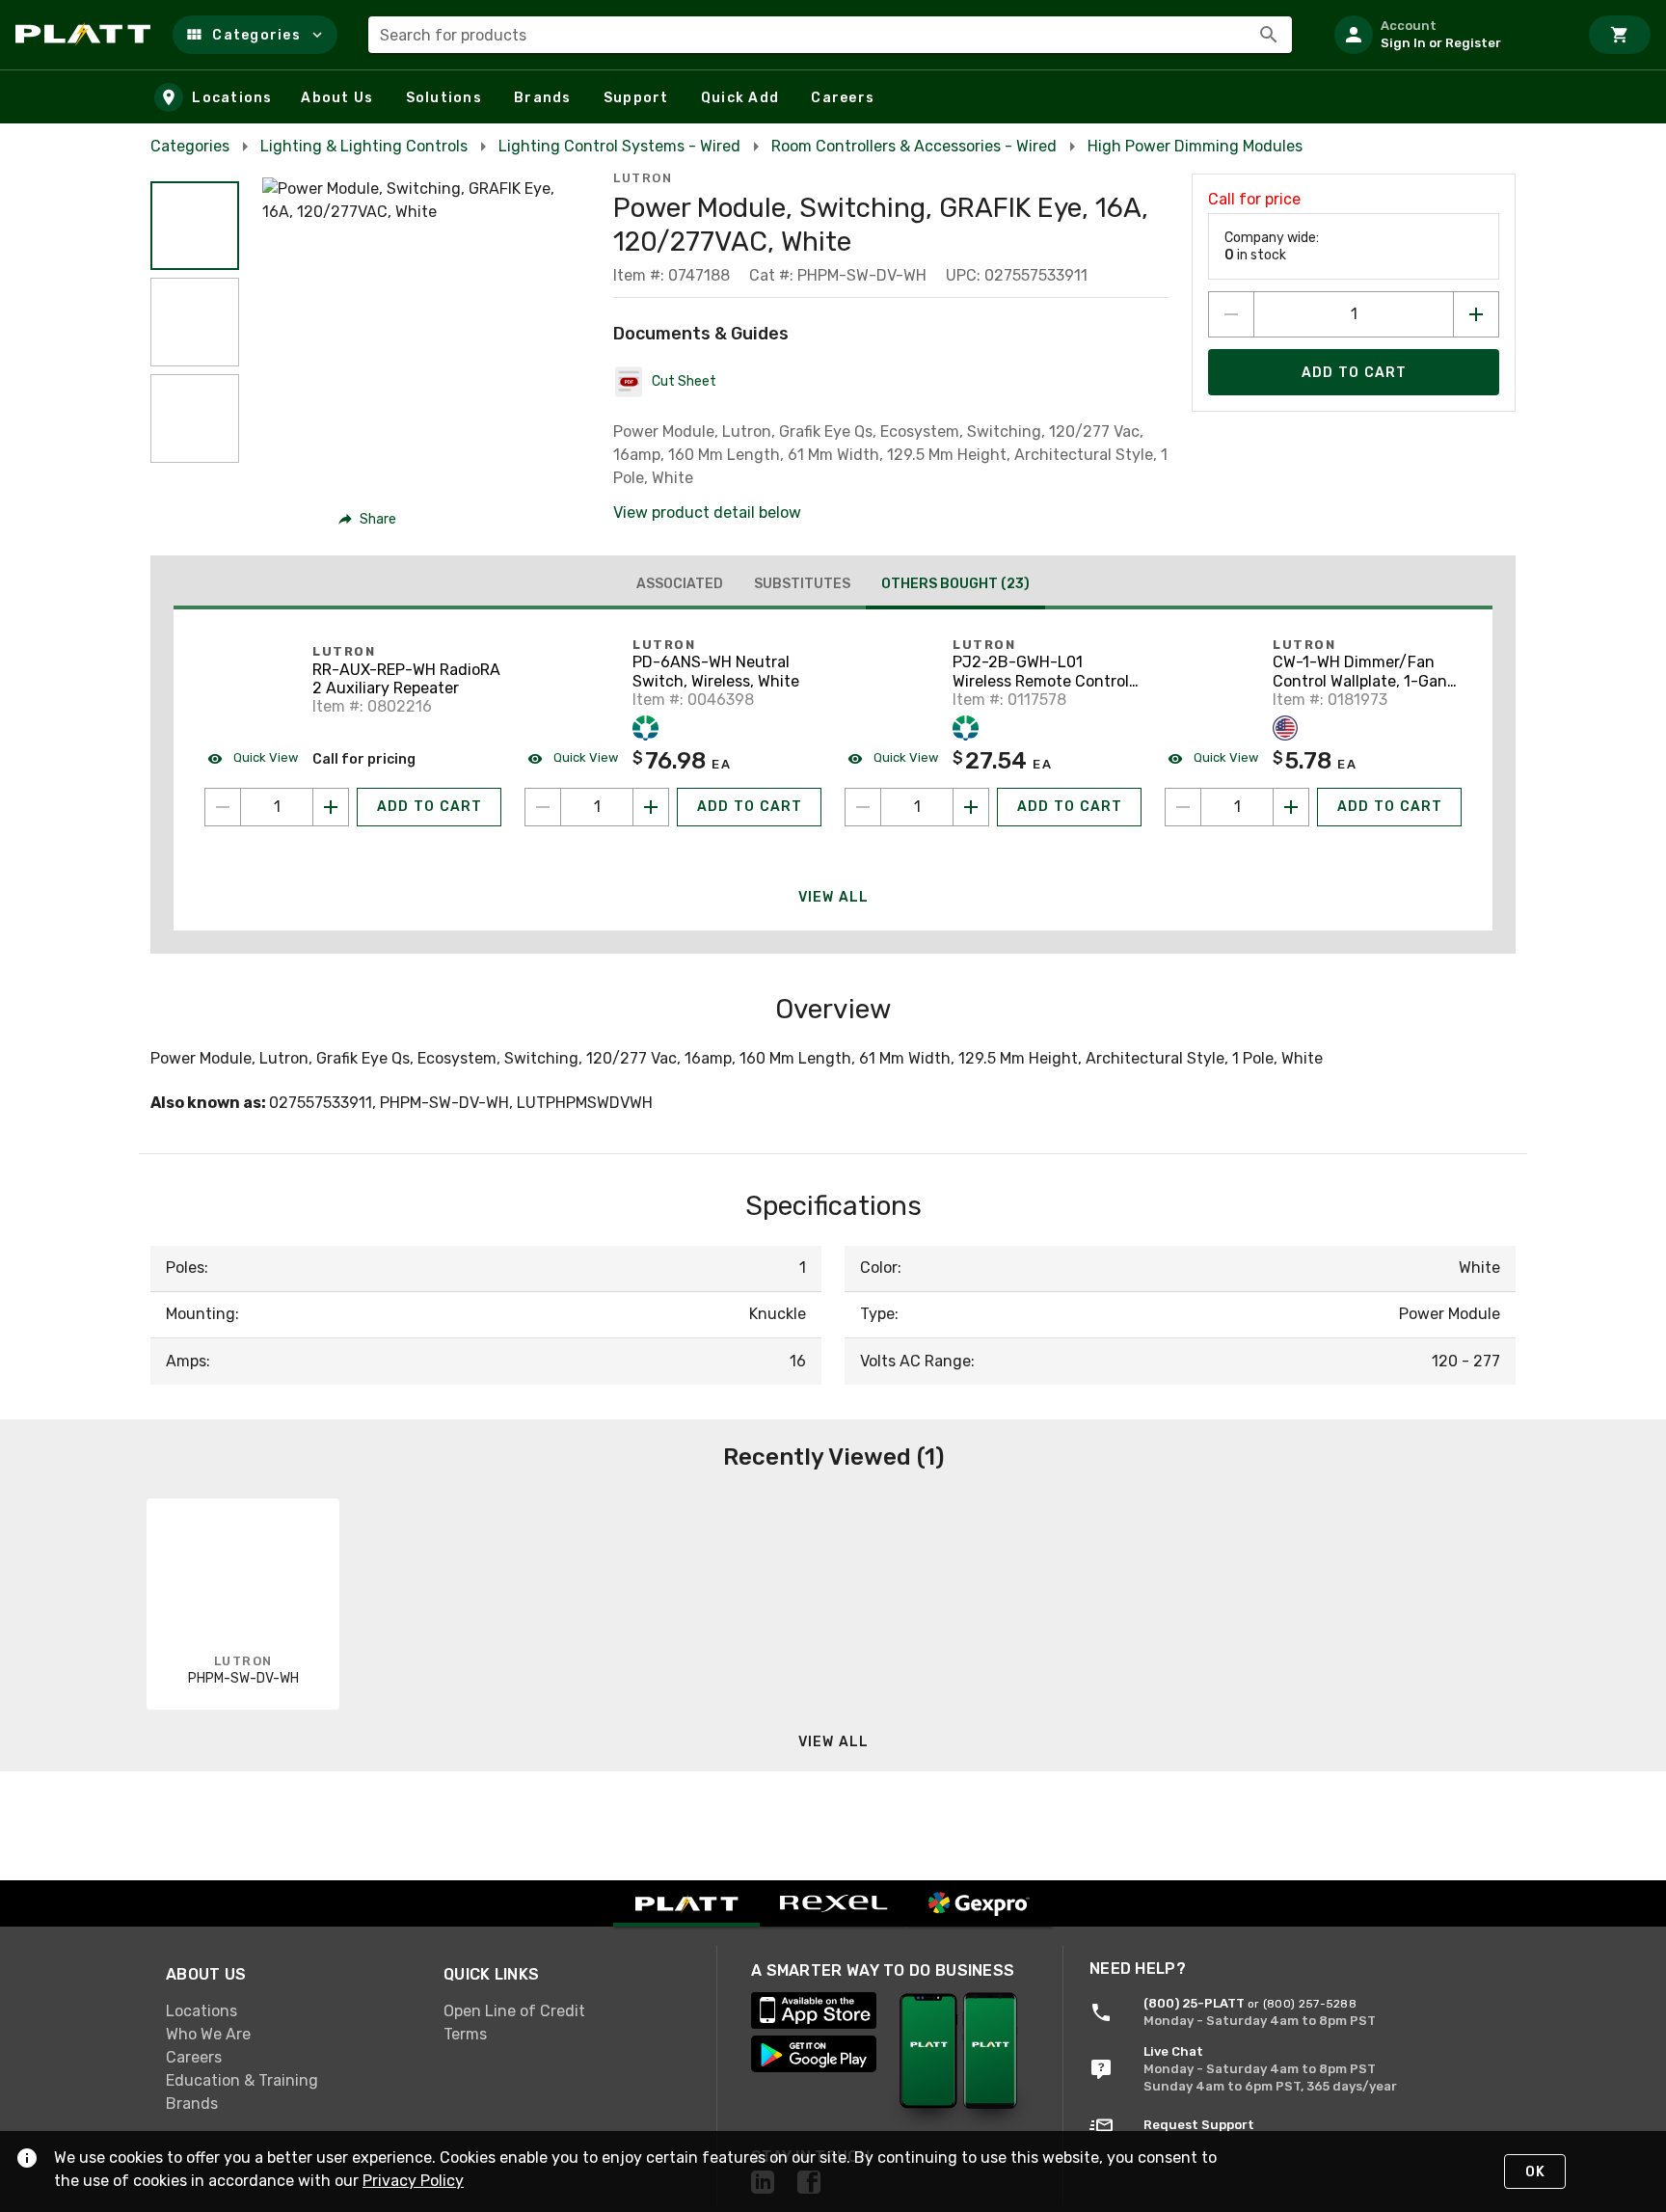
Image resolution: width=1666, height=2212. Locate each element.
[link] (289, 2011)
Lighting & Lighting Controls (364, 146)
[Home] (86, 35)
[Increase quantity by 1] (1476, 314)
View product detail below (707, 513)
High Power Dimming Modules (1195, 146)
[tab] (680, 584)
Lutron (643, 178)
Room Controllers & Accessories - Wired (914, 146)
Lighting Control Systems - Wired (619, 146)
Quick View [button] (264, 757)
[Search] (1269, 35)
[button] (255, 35)
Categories (190, 146)
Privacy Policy (413, 2181)
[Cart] (1620, 35)
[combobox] (830, 35)
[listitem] (1448, 35)
